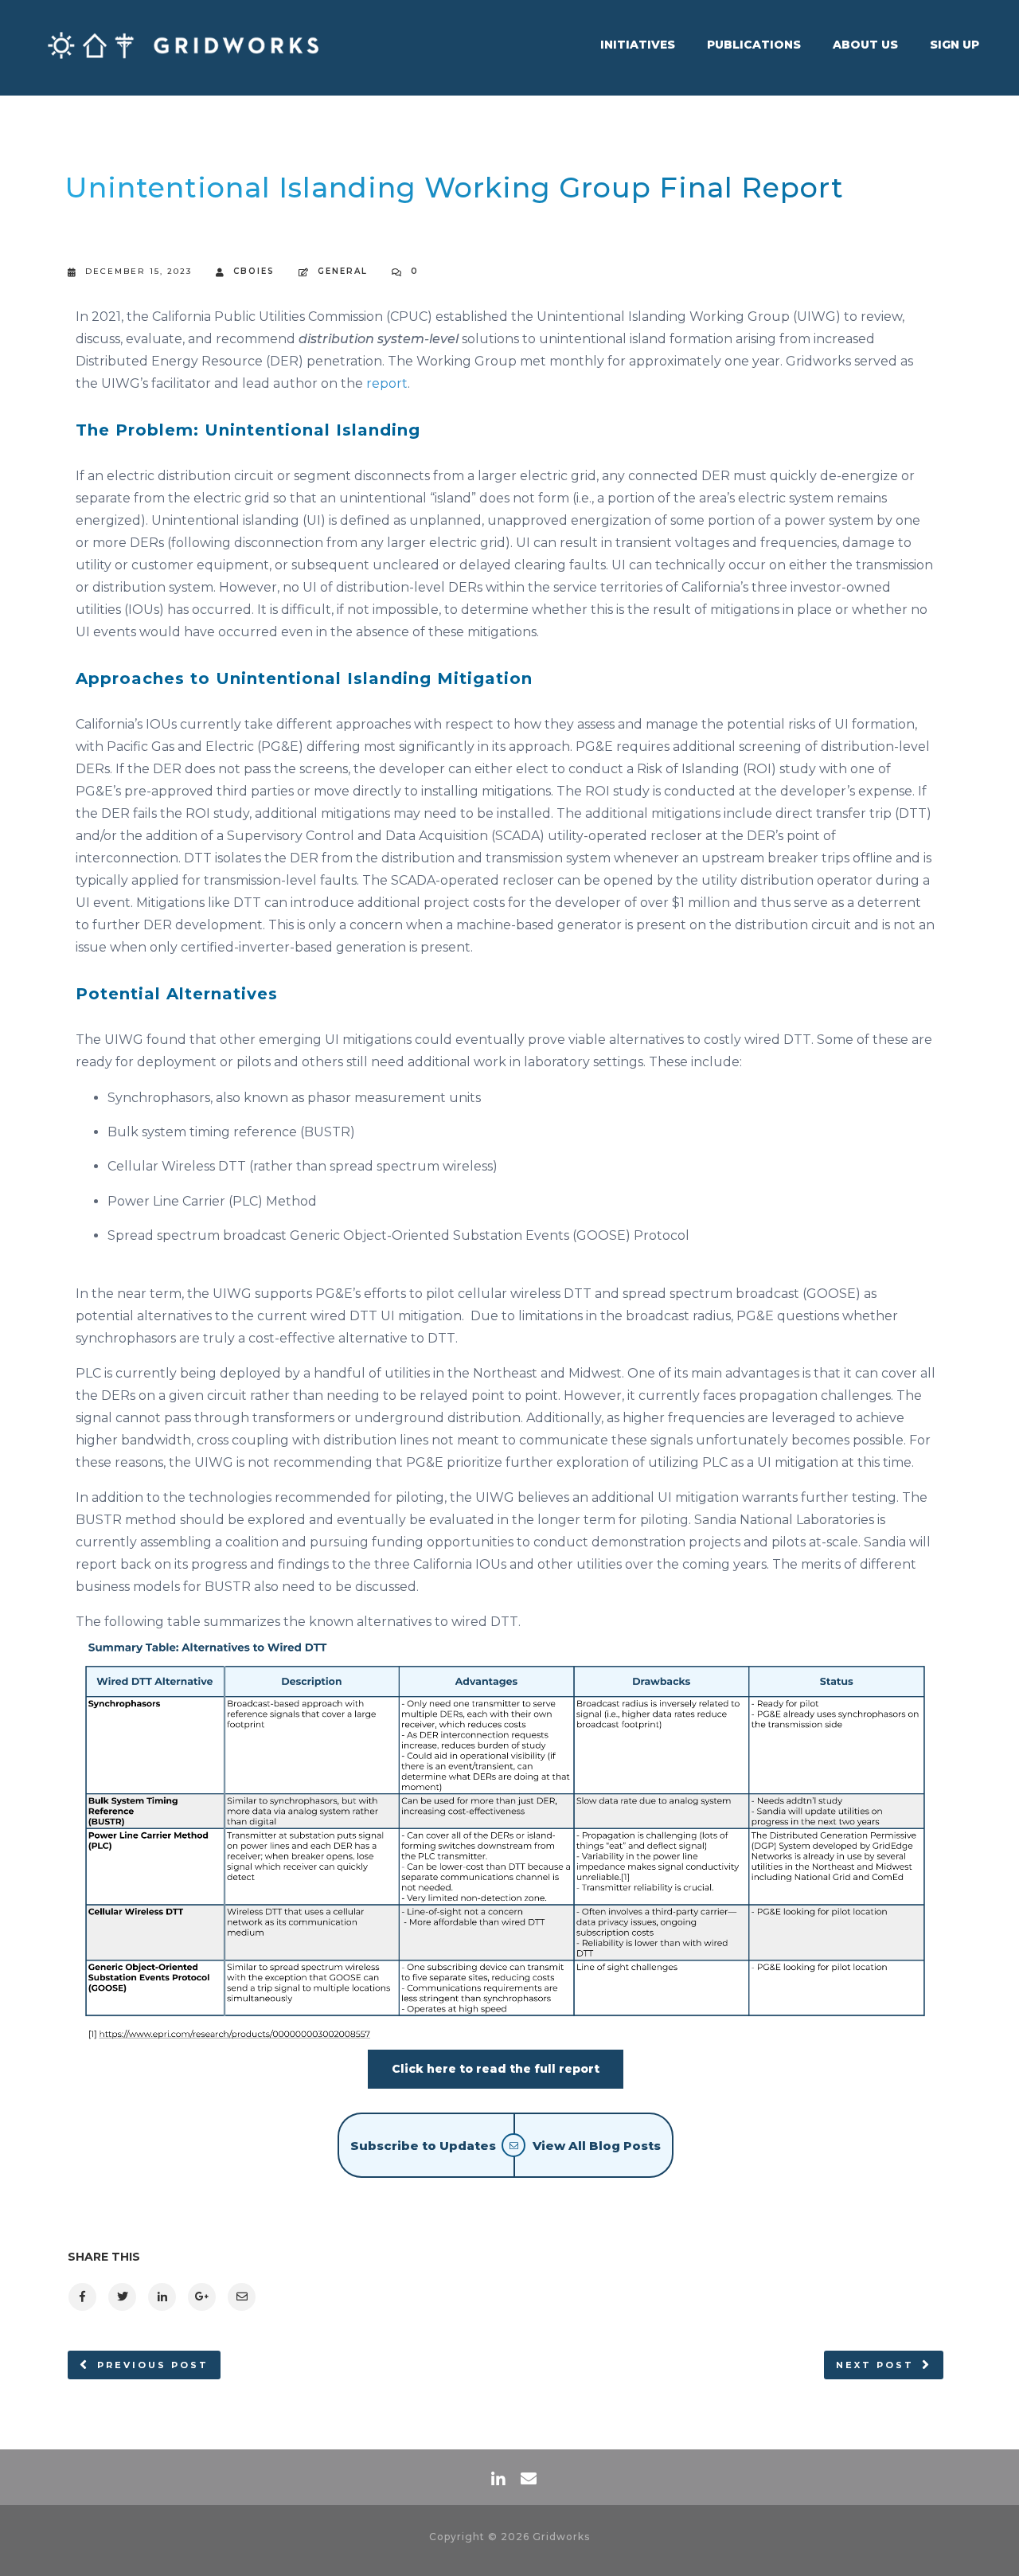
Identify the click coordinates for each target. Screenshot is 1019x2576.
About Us (865, 45)
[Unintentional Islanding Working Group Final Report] (82, 2297)
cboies (254, 271)
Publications (754, 45)
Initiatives (638, 45)
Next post (875, 2365)
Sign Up (955, 45)
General (343, 271)
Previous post (153, 2365)
